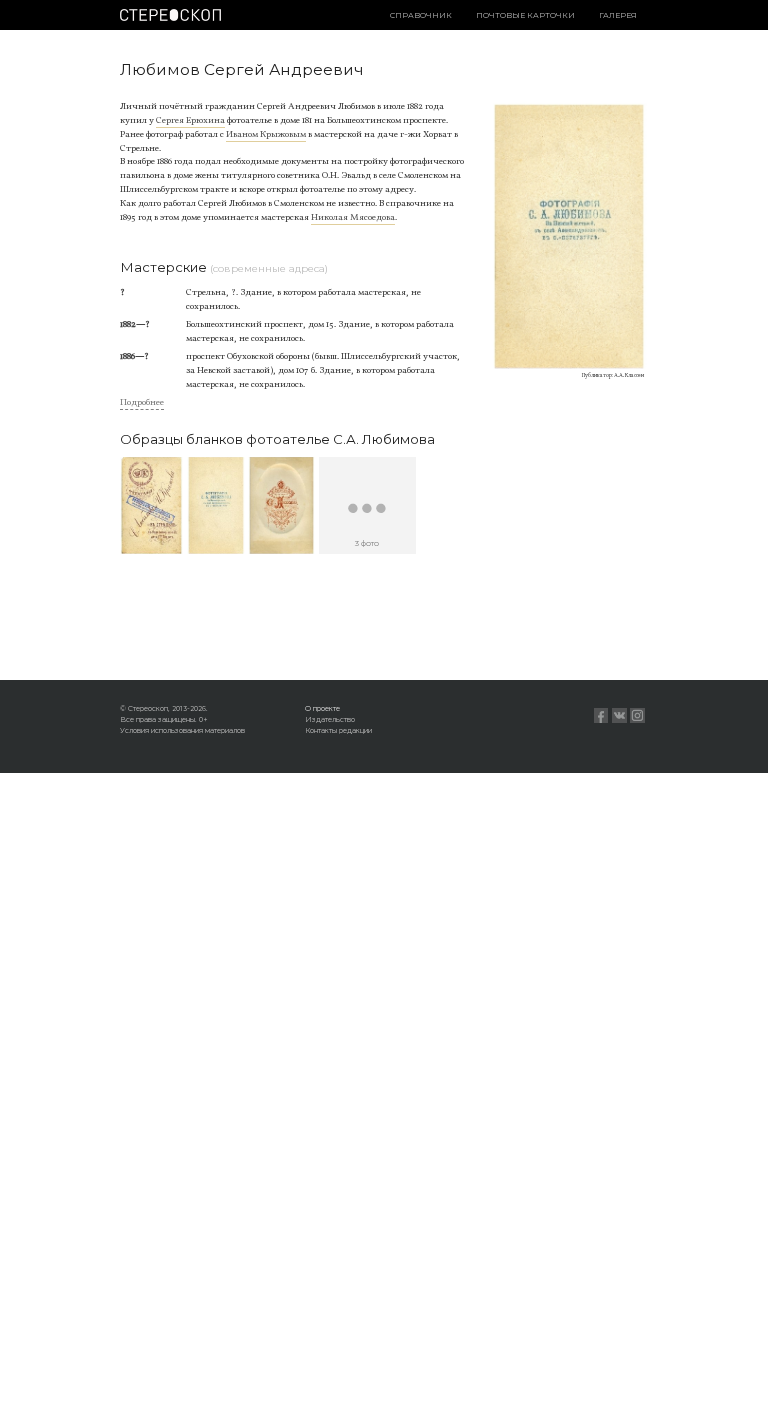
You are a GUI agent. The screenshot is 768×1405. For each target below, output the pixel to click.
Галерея (618, 15)
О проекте (322, 708)
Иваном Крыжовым (266, 134)
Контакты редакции (338, 730)
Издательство (330, 719)
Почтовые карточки (525, 15)
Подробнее (142, 402)
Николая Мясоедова (353, 217)
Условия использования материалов (182, 730)
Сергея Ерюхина (190, 120)
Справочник (421, 15)
